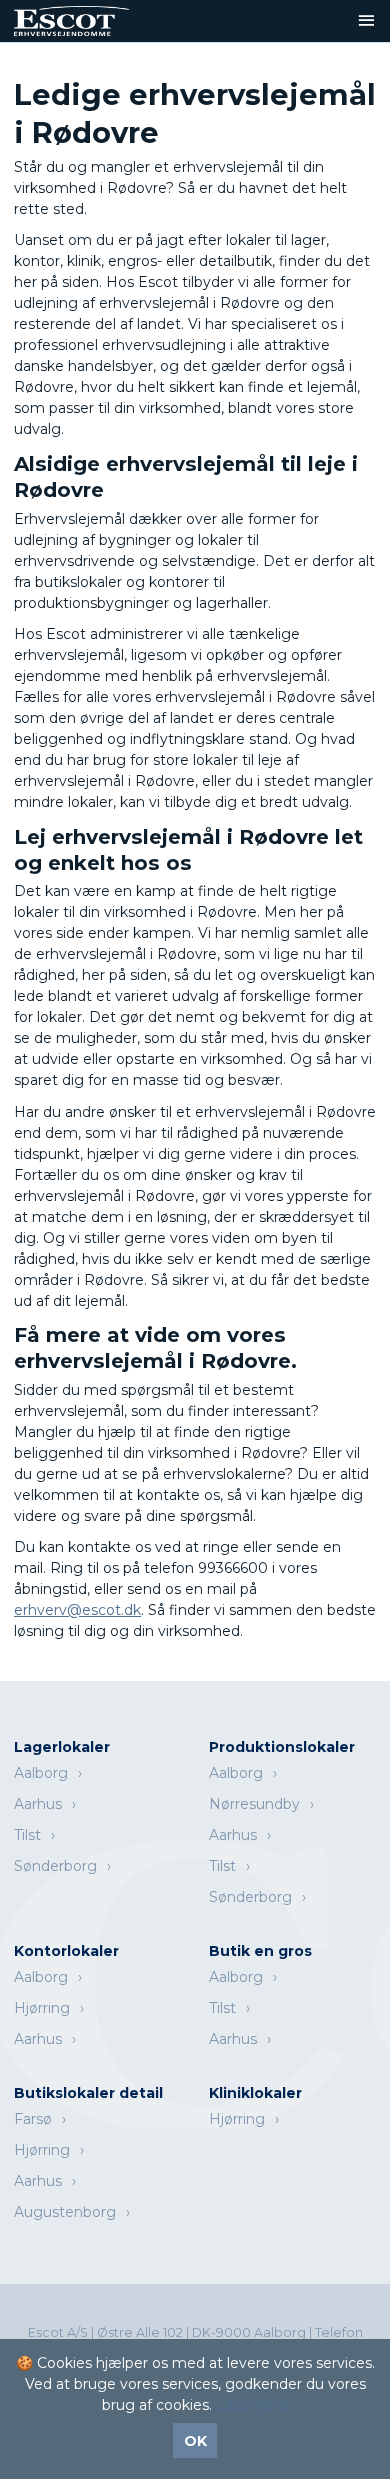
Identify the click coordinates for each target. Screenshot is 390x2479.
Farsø (33, 2119)
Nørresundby (254, 1804)
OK (195, 2441)
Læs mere (252, 2405)
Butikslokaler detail (88, 2093)
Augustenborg (65, 2212)
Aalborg (41, 1773)
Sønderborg (55, 1866)
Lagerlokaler (62, 1747)
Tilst (27, 1835)
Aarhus (38, 1804)
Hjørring (42, 2008)
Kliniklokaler (255, 2093)
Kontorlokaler (66, 1951)
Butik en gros (260, 1951)
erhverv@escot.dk (77, 1610)
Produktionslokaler (282, 1747)
